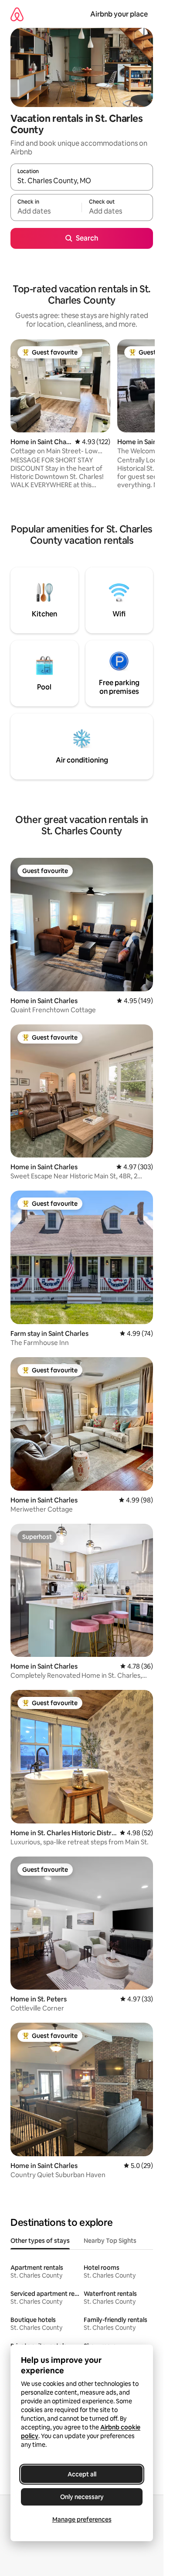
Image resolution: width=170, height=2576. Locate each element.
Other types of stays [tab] (40, 2241)
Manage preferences (82, 2519)
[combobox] (82, 181)
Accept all (82, 2474)
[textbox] (46, 211)
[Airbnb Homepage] (17, 14)
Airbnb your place (119, 14)
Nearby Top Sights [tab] (110, 2241)
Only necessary (82, 2497)
